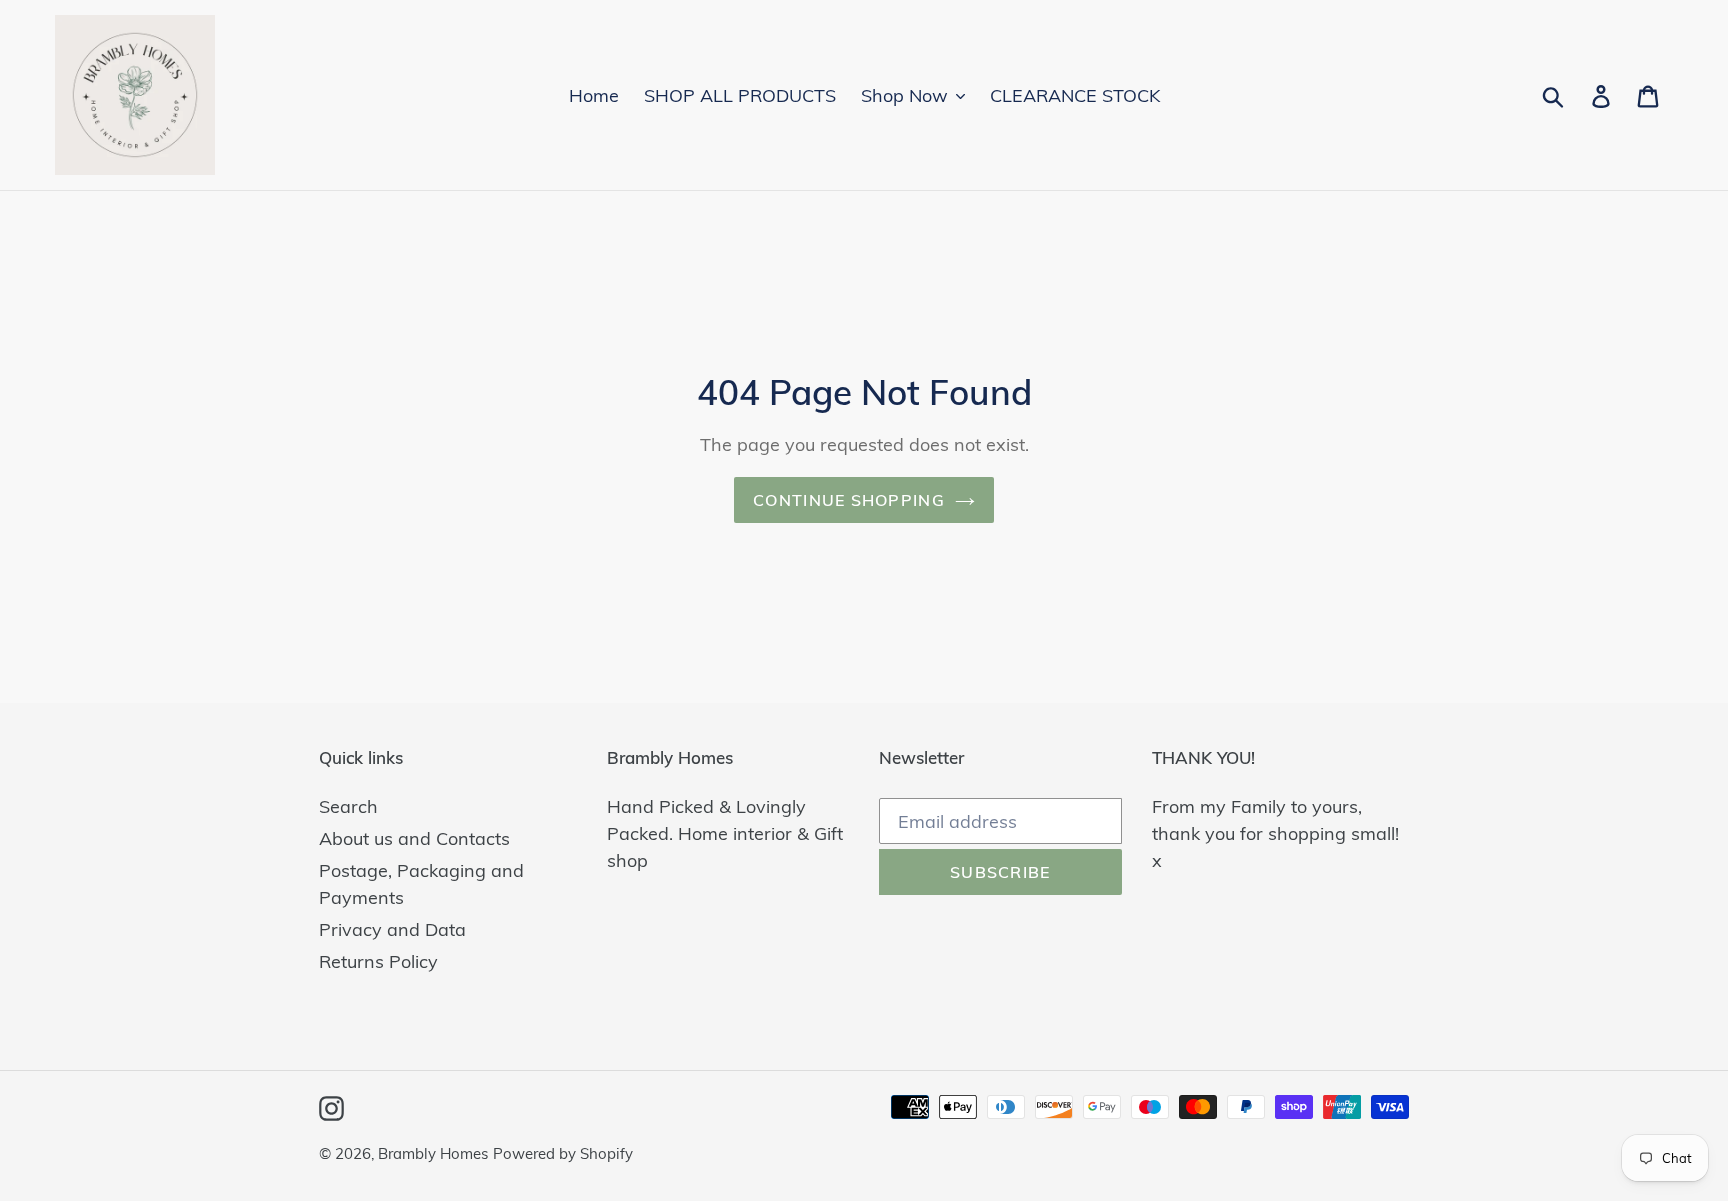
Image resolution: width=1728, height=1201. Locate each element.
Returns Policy (378, 961)
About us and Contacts (414, 838)
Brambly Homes (433, 1153)
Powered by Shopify (563, 1153)
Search (348, 806)
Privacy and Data (392, 929)
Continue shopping (849, 500)
